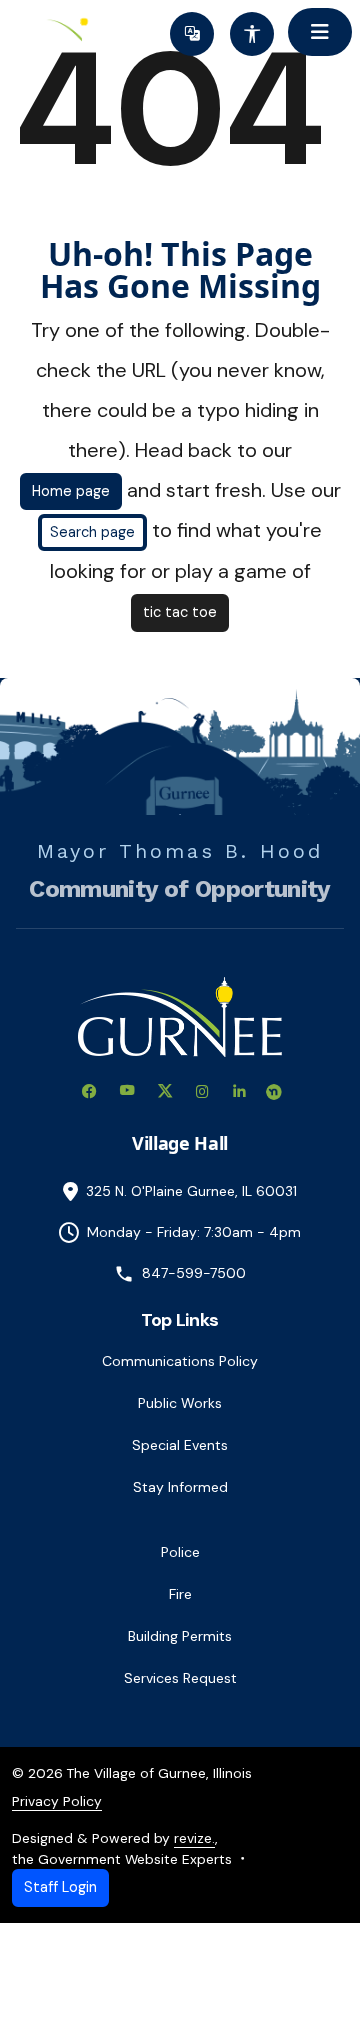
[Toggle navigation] (320, 32)
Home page (71, 491)
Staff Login (60, 1887)
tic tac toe (180, 612)
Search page (92, 532)
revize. (194, 1838)
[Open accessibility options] (252, 34)
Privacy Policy (57, 1801)
